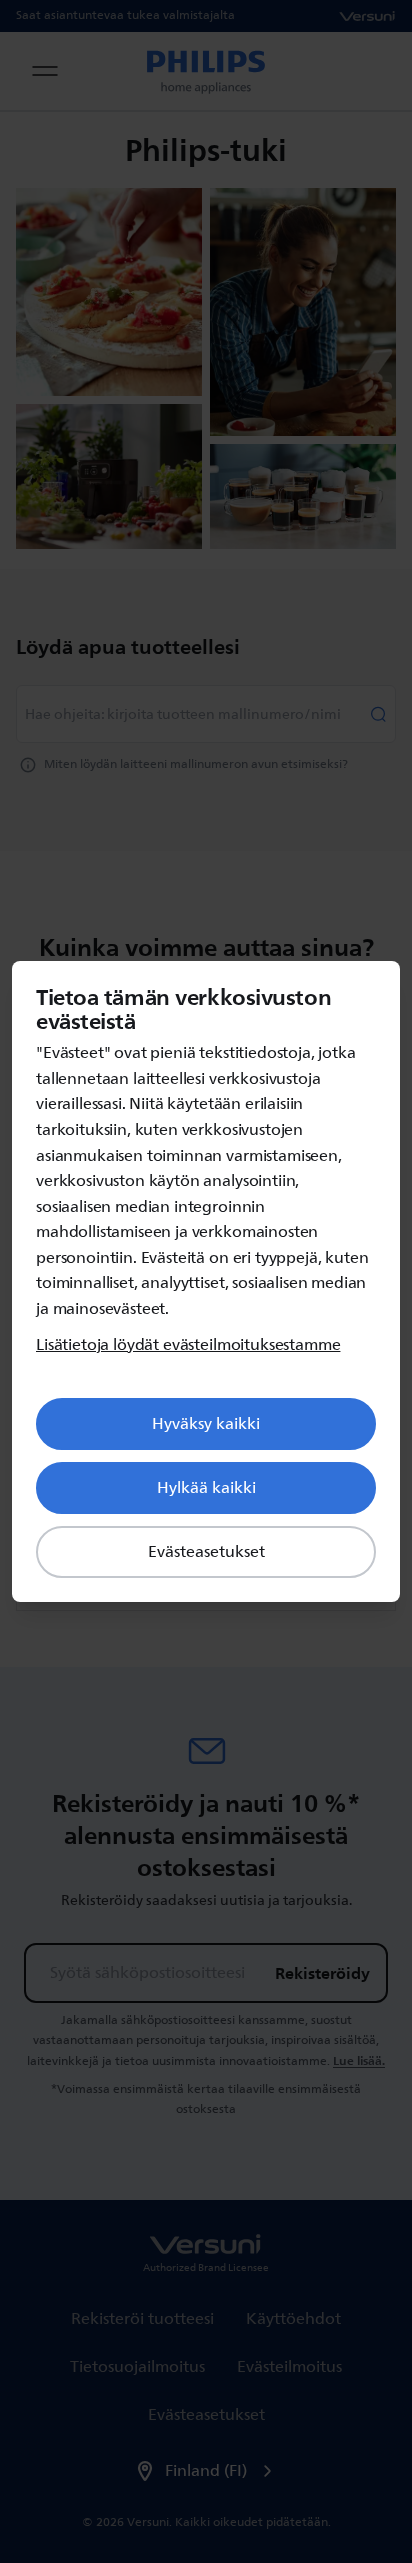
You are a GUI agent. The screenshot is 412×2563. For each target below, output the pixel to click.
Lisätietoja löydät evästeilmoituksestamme (188, 1345)
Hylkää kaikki (206, 1488)
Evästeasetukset (206, 1552)
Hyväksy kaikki (206, 1424)
